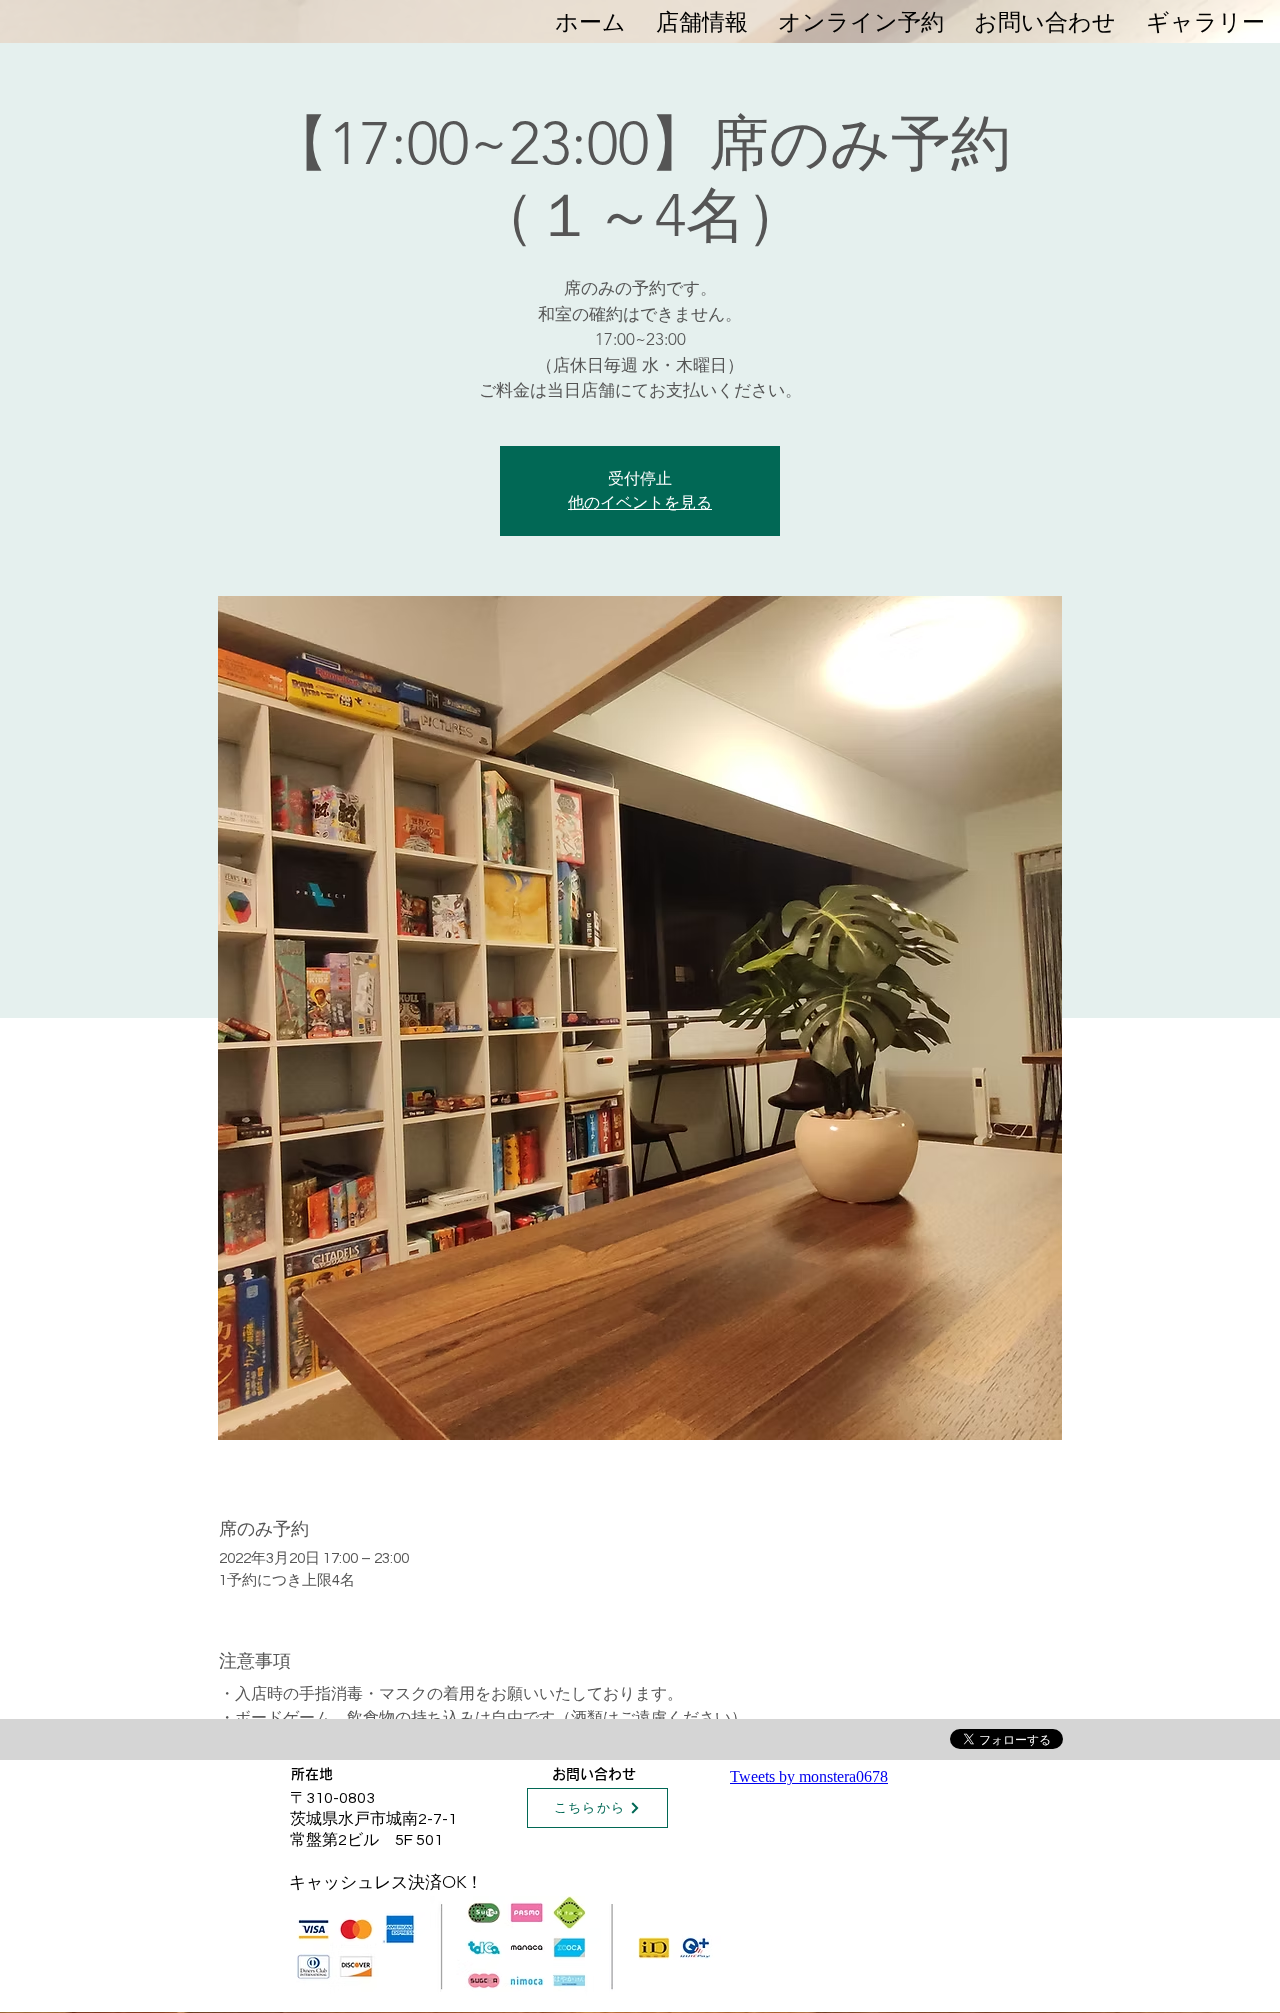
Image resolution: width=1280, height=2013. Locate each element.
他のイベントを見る (640, 502)
